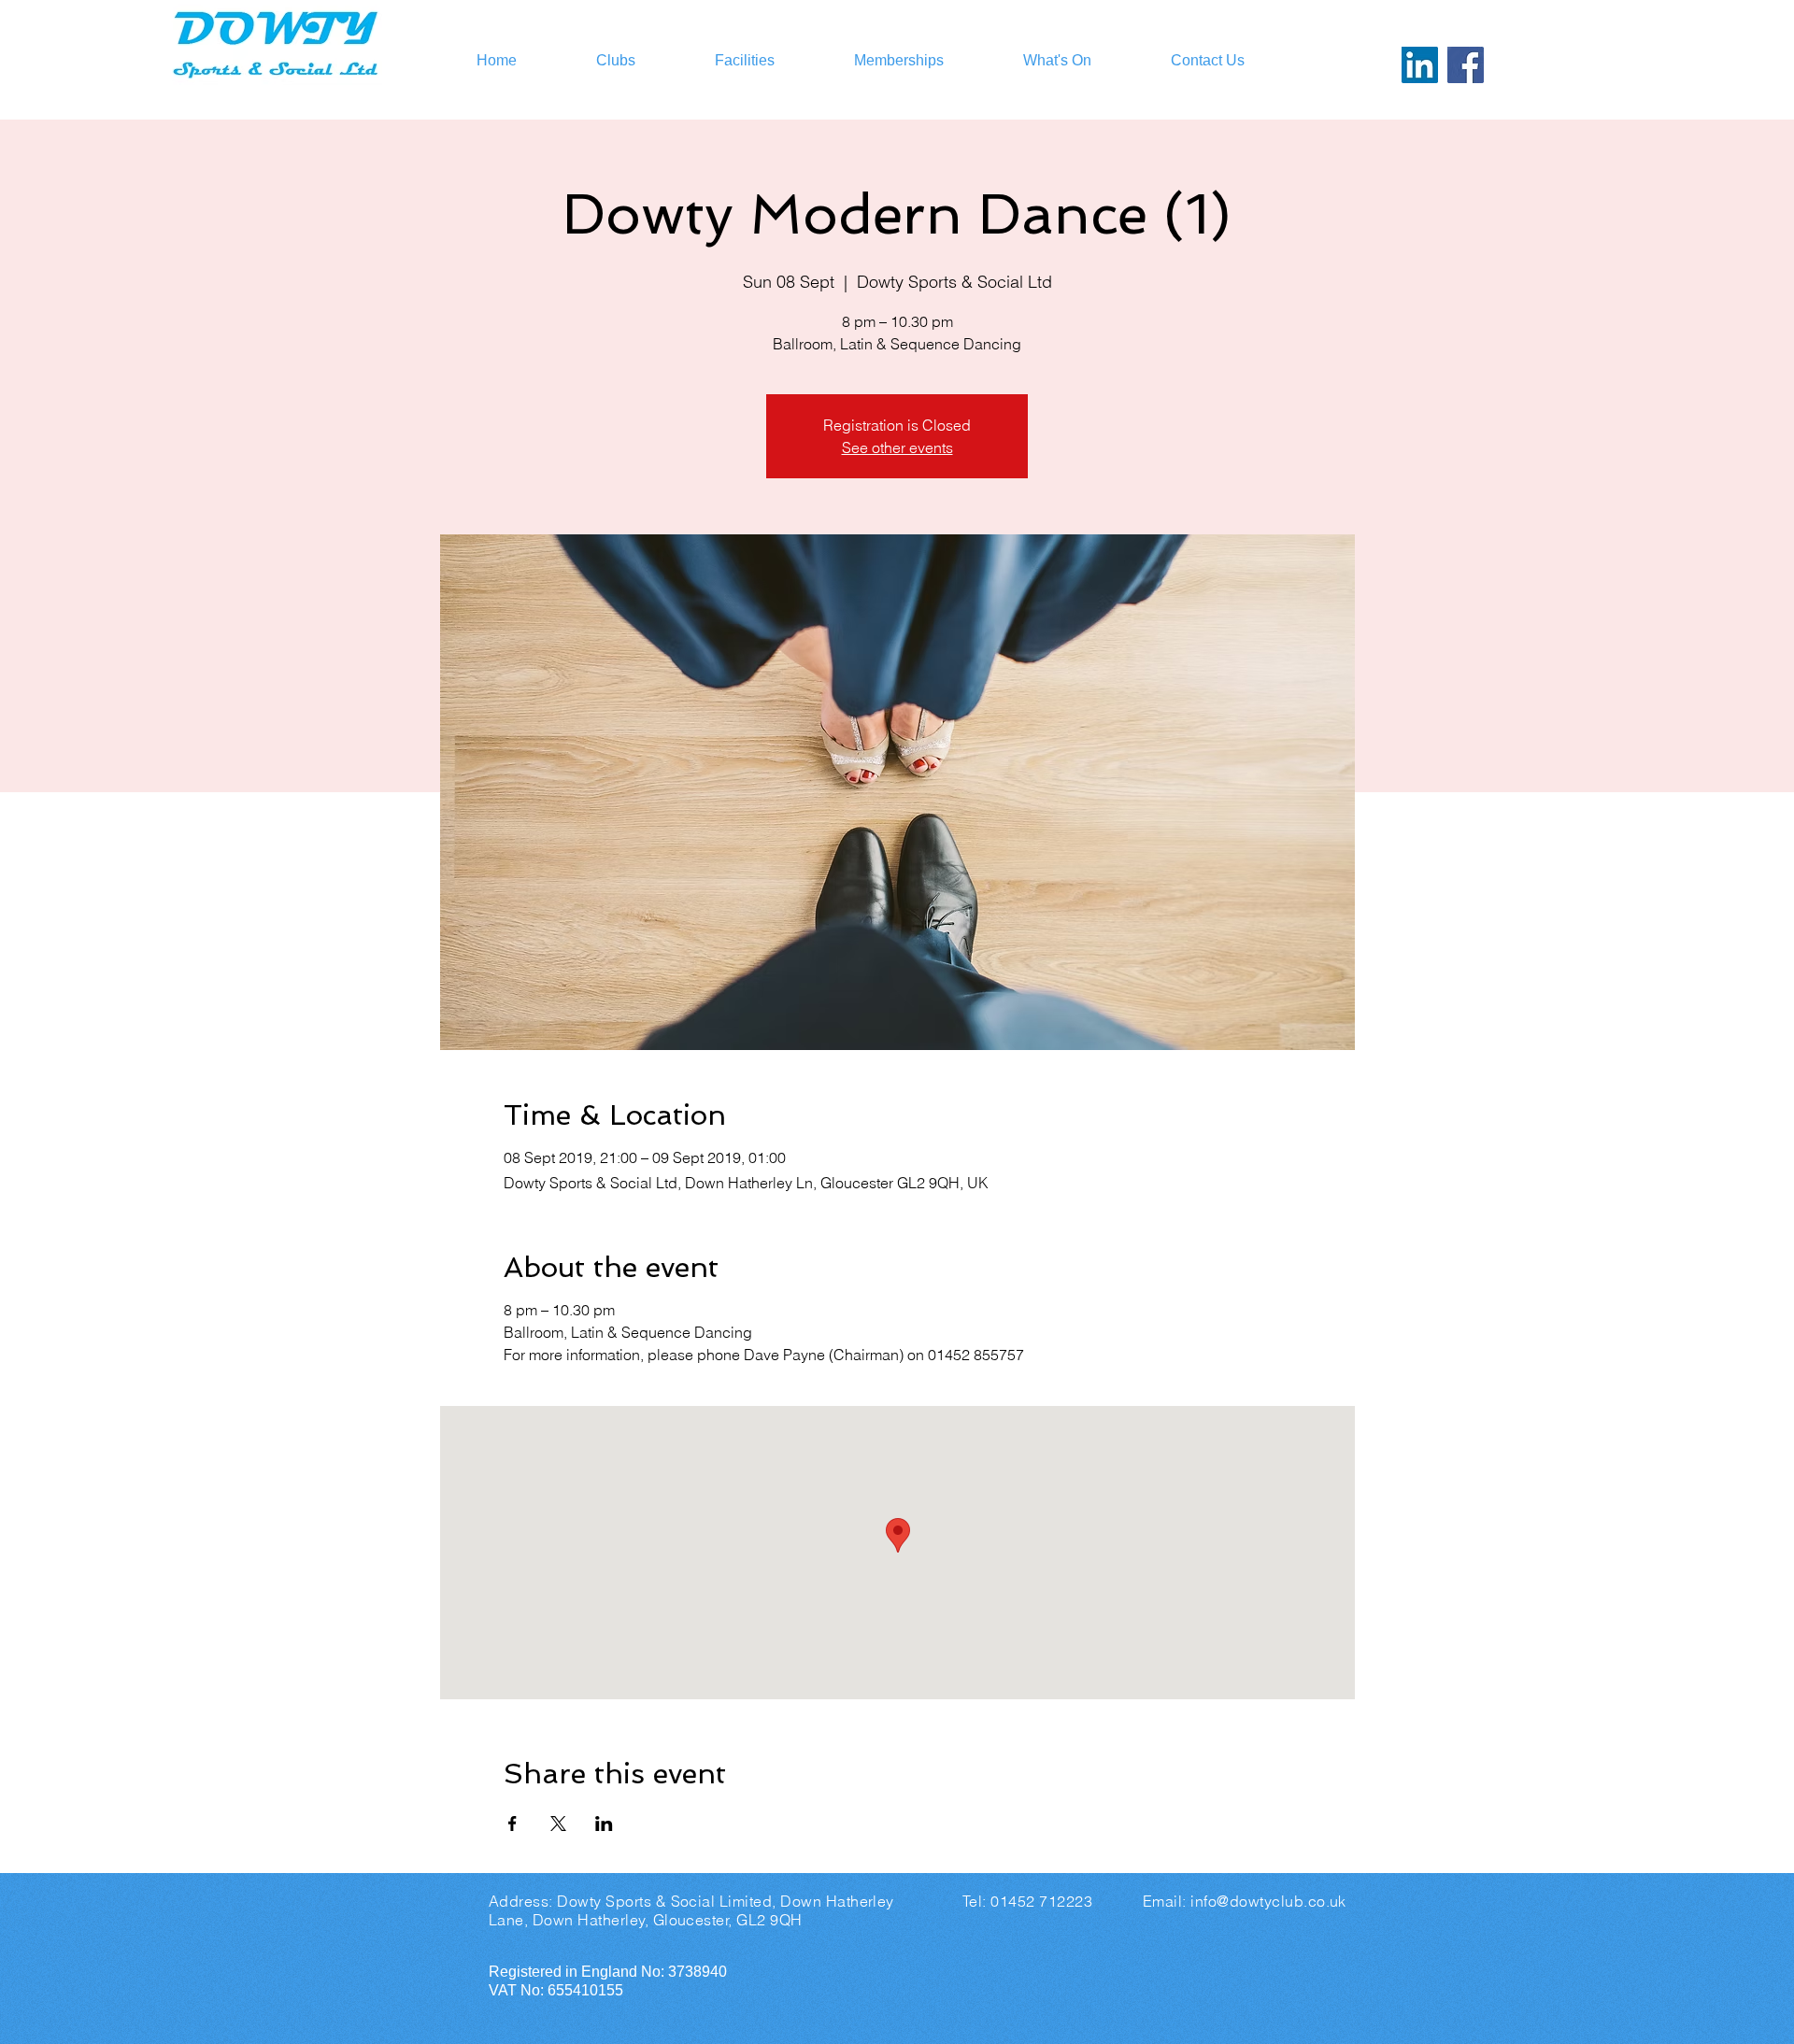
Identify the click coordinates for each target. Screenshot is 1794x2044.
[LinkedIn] (1420, 65)
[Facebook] (1466, 65)
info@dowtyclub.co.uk (1268, 1901)
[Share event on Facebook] (513, 1824)
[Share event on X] (558, 1824)
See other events (897, 447)
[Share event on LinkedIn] (604, 1824)
